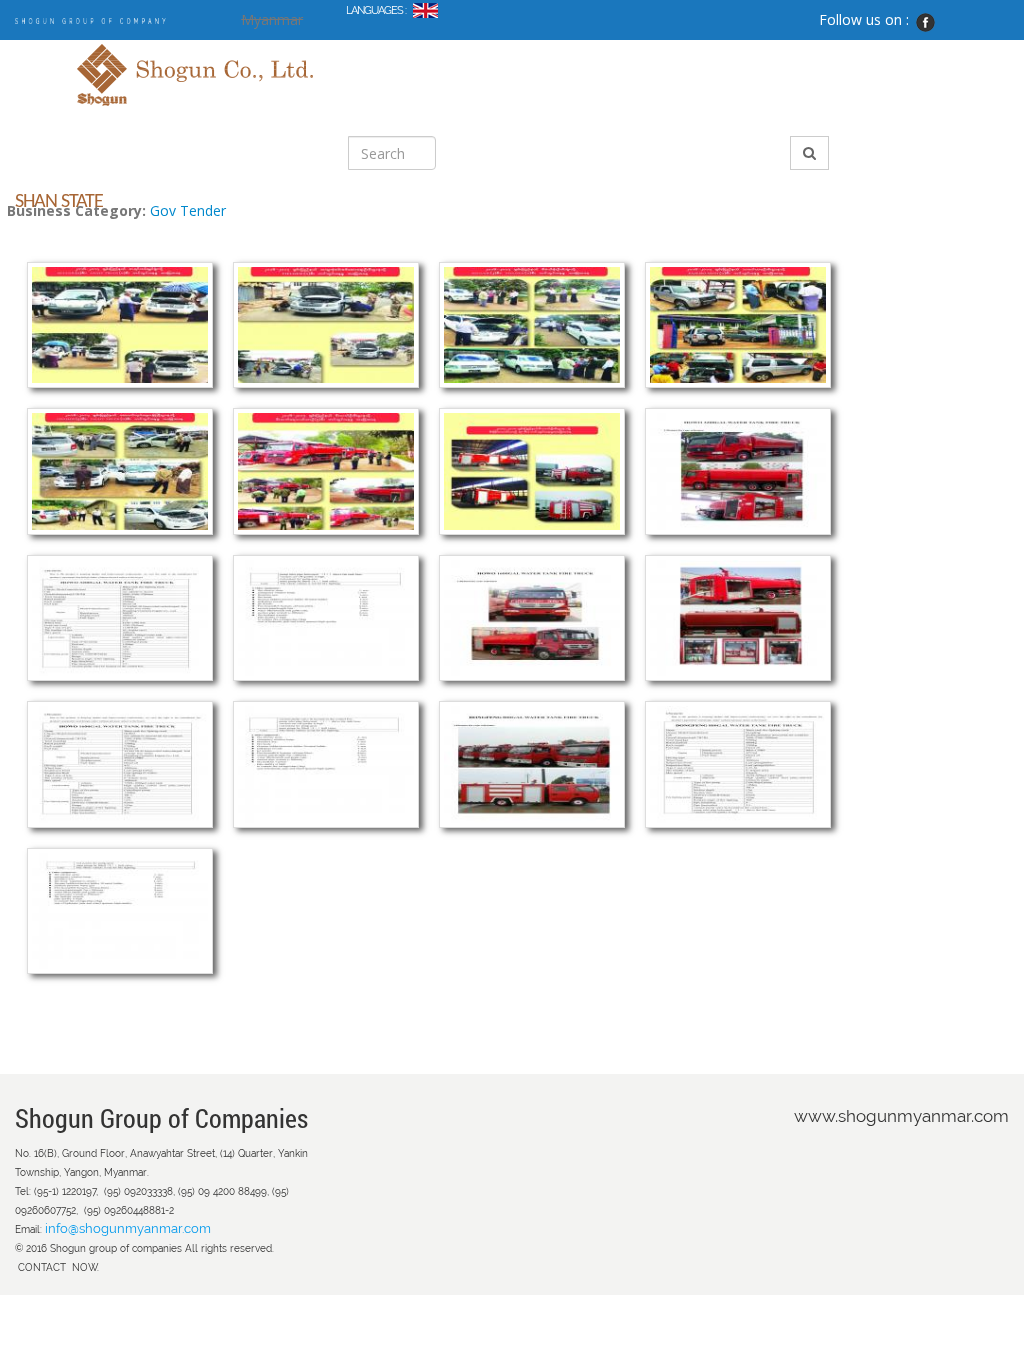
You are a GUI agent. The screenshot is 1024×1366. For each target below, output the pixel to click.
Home (347, 61)
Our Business (491, 61)
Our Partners (370, 105)
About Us (407, 61)
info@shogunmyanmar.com (128, 1228)
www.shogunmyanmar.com (901, 1116)
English (425, 14)
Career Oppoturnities (491, 105)
